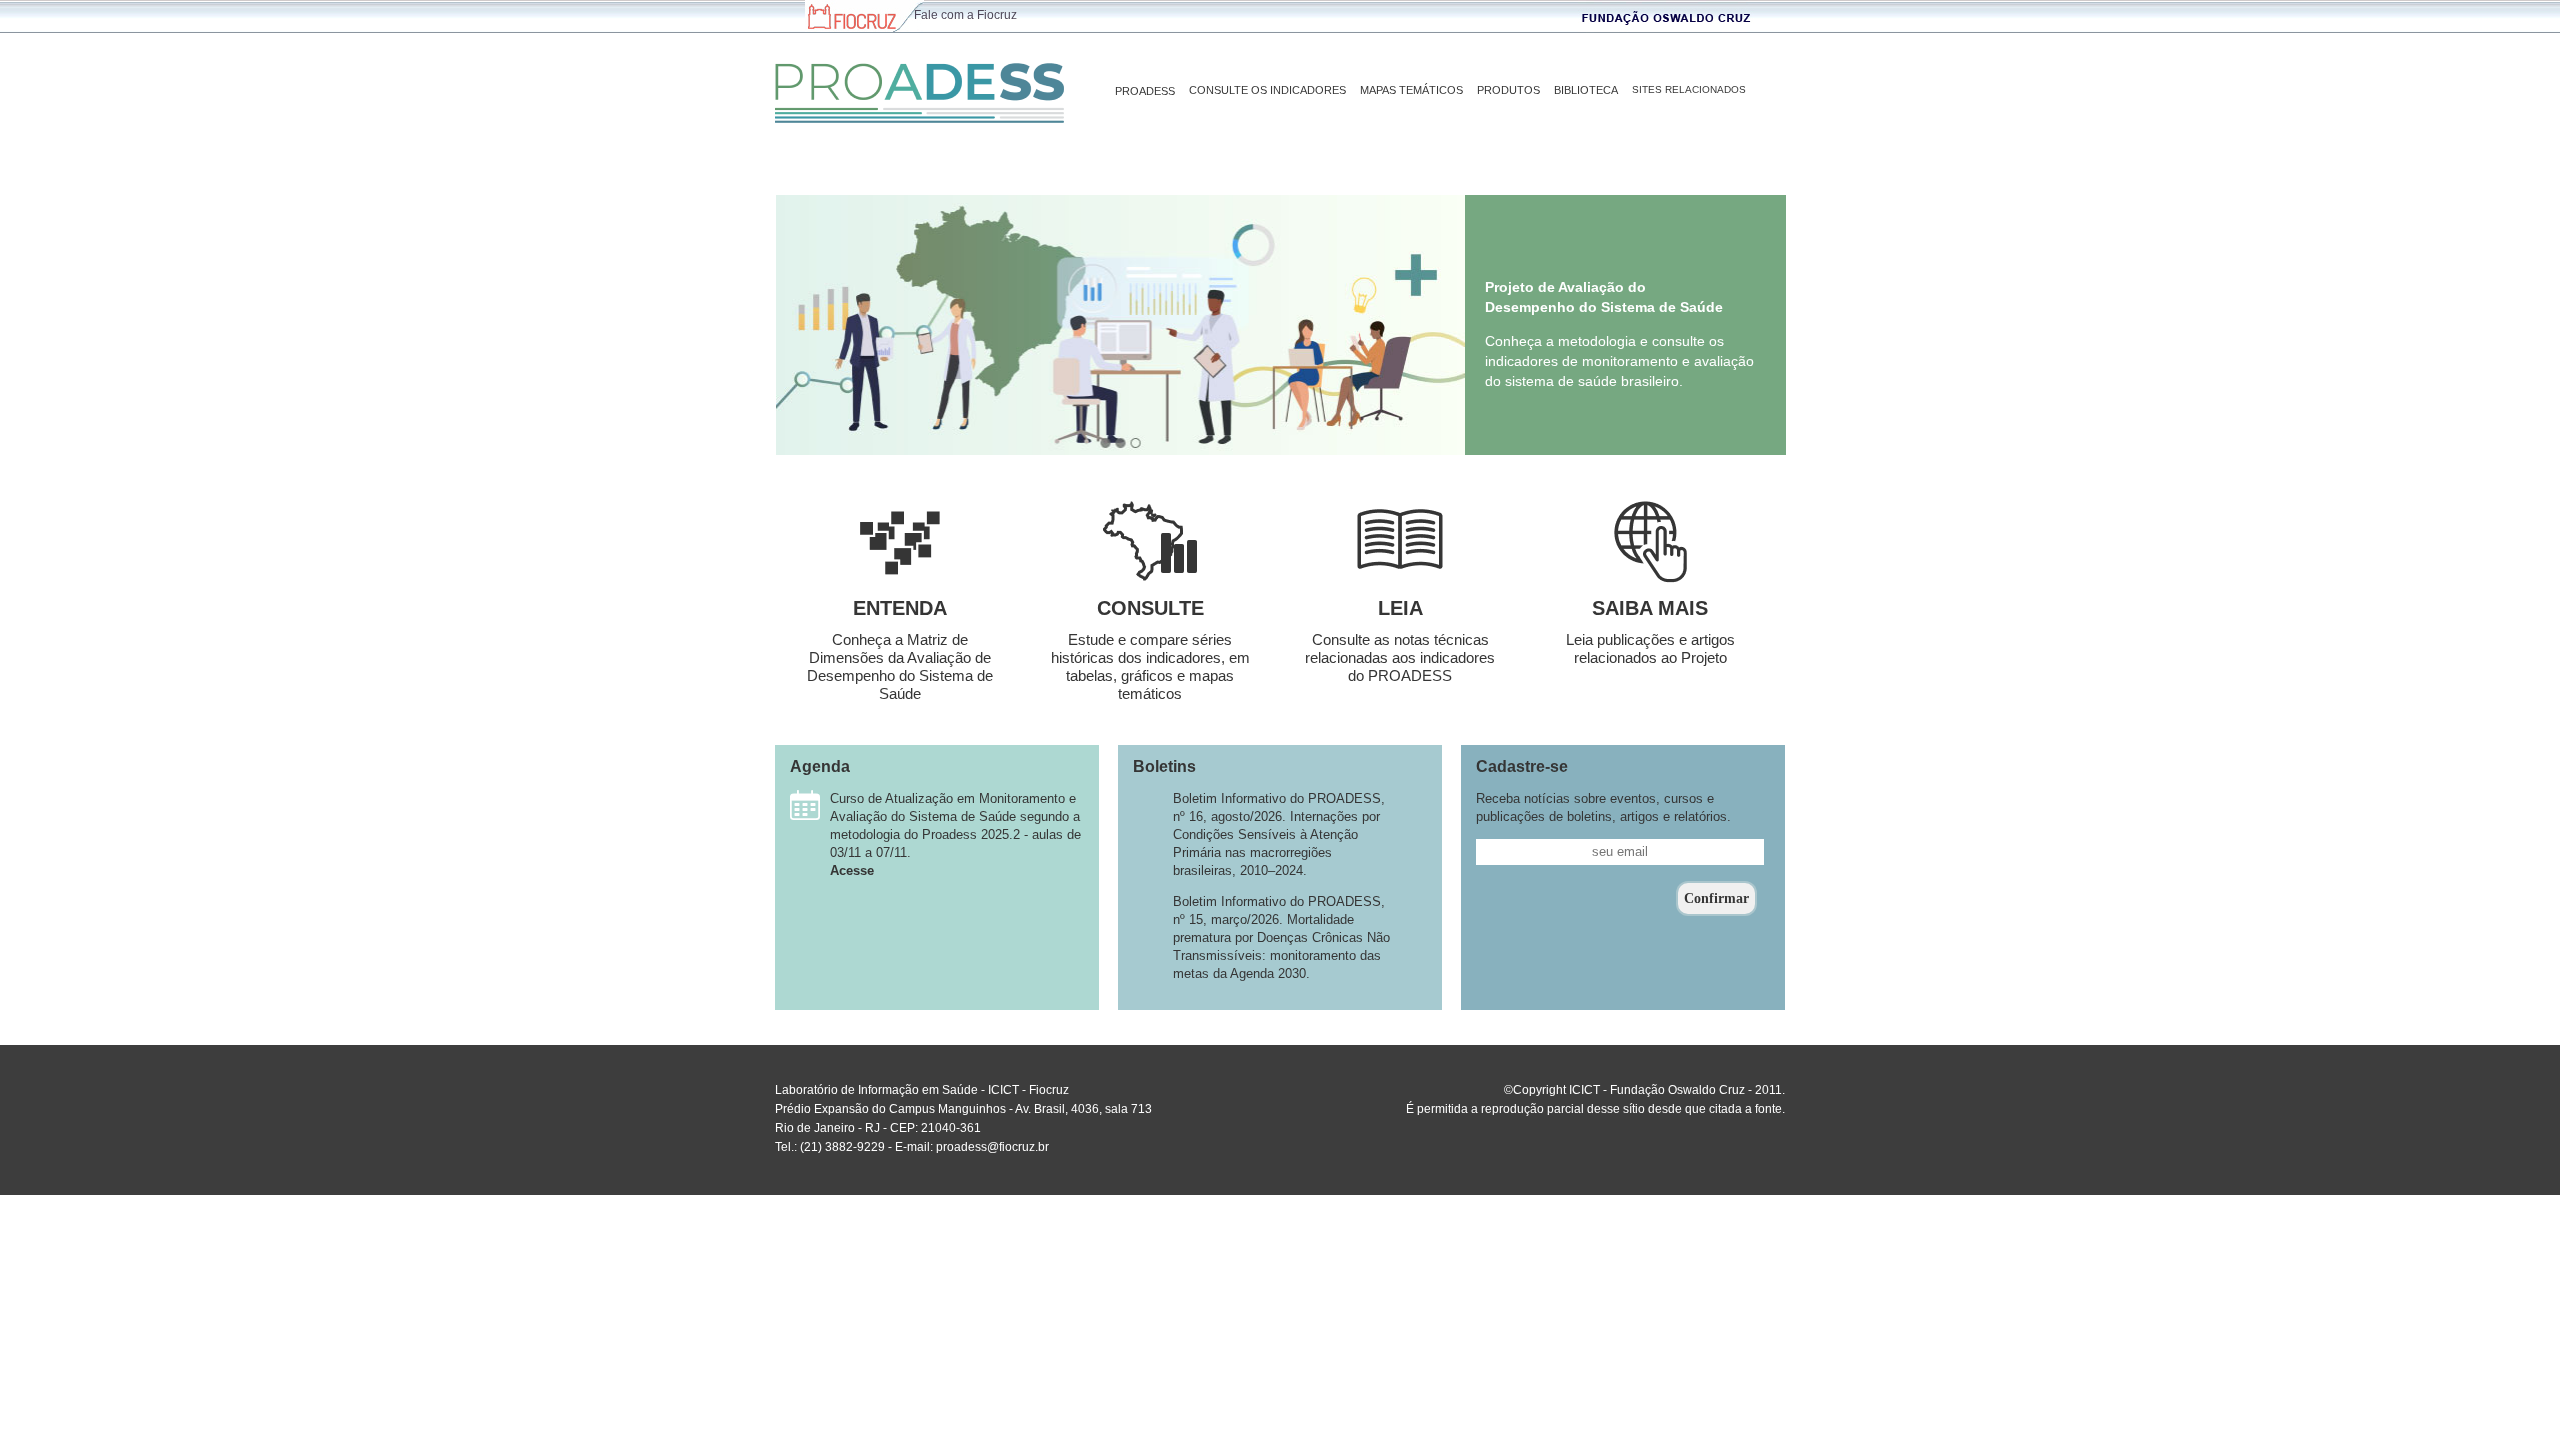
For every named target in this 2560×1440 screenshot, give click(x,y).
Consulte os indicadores (1267, 90)
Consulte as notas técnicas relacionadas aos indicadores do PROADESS (1400, 657)
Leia (1400, 608)
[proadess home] (919, 83)
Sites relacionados (1689, 89)
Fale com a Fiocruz (965, 15)
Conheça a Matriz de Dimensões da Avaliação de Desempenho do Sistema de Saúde (900, 666)
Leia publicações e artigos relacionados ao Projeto (1650, 648)
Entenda (900, 608)
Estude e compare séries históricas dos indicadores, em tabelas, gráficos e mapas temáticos (1150, 666)
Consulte (1150, 608)
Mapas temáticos (1411, 90)
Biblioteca (1586, 90)
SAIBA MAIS (1650, 608)
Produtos (1508, 90)
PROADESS (1145, 91)
